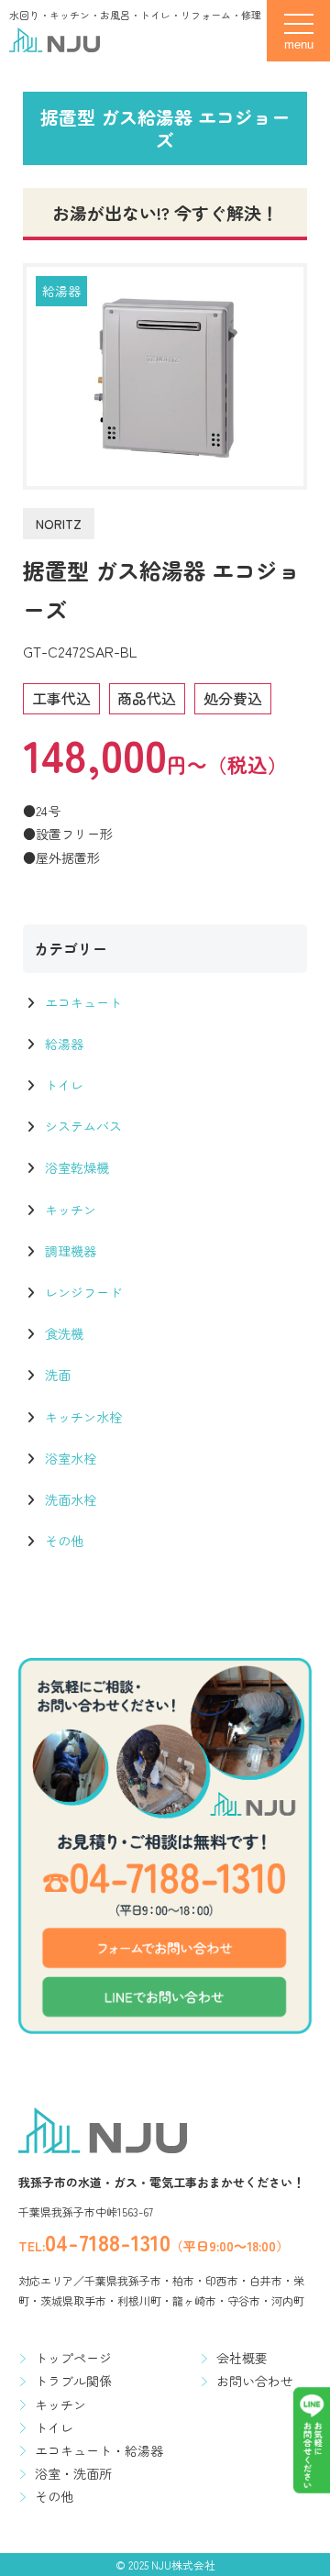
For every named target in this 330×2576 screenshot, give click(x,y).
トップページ (73, 2358)
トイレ (62, 1085)
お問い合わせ (255, 2381)
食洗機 (62, 1333)
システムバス (82, 1126)
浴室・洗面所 (73, 2473)
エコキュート (82, 1002)
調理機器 (69, 1251)
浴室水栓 (69, 1458)
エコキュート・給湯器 (99, 2450)
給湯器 (61, 291)
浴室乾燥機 (75, 1167)
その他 (62, 1541)
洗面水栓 (69, 1499)
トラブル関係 (73, 2381)
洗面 (56, 1375)
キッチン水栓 (82, 1417)
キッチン (69, 1210)
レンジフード (82, 1292)
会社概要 (242, 2358)
